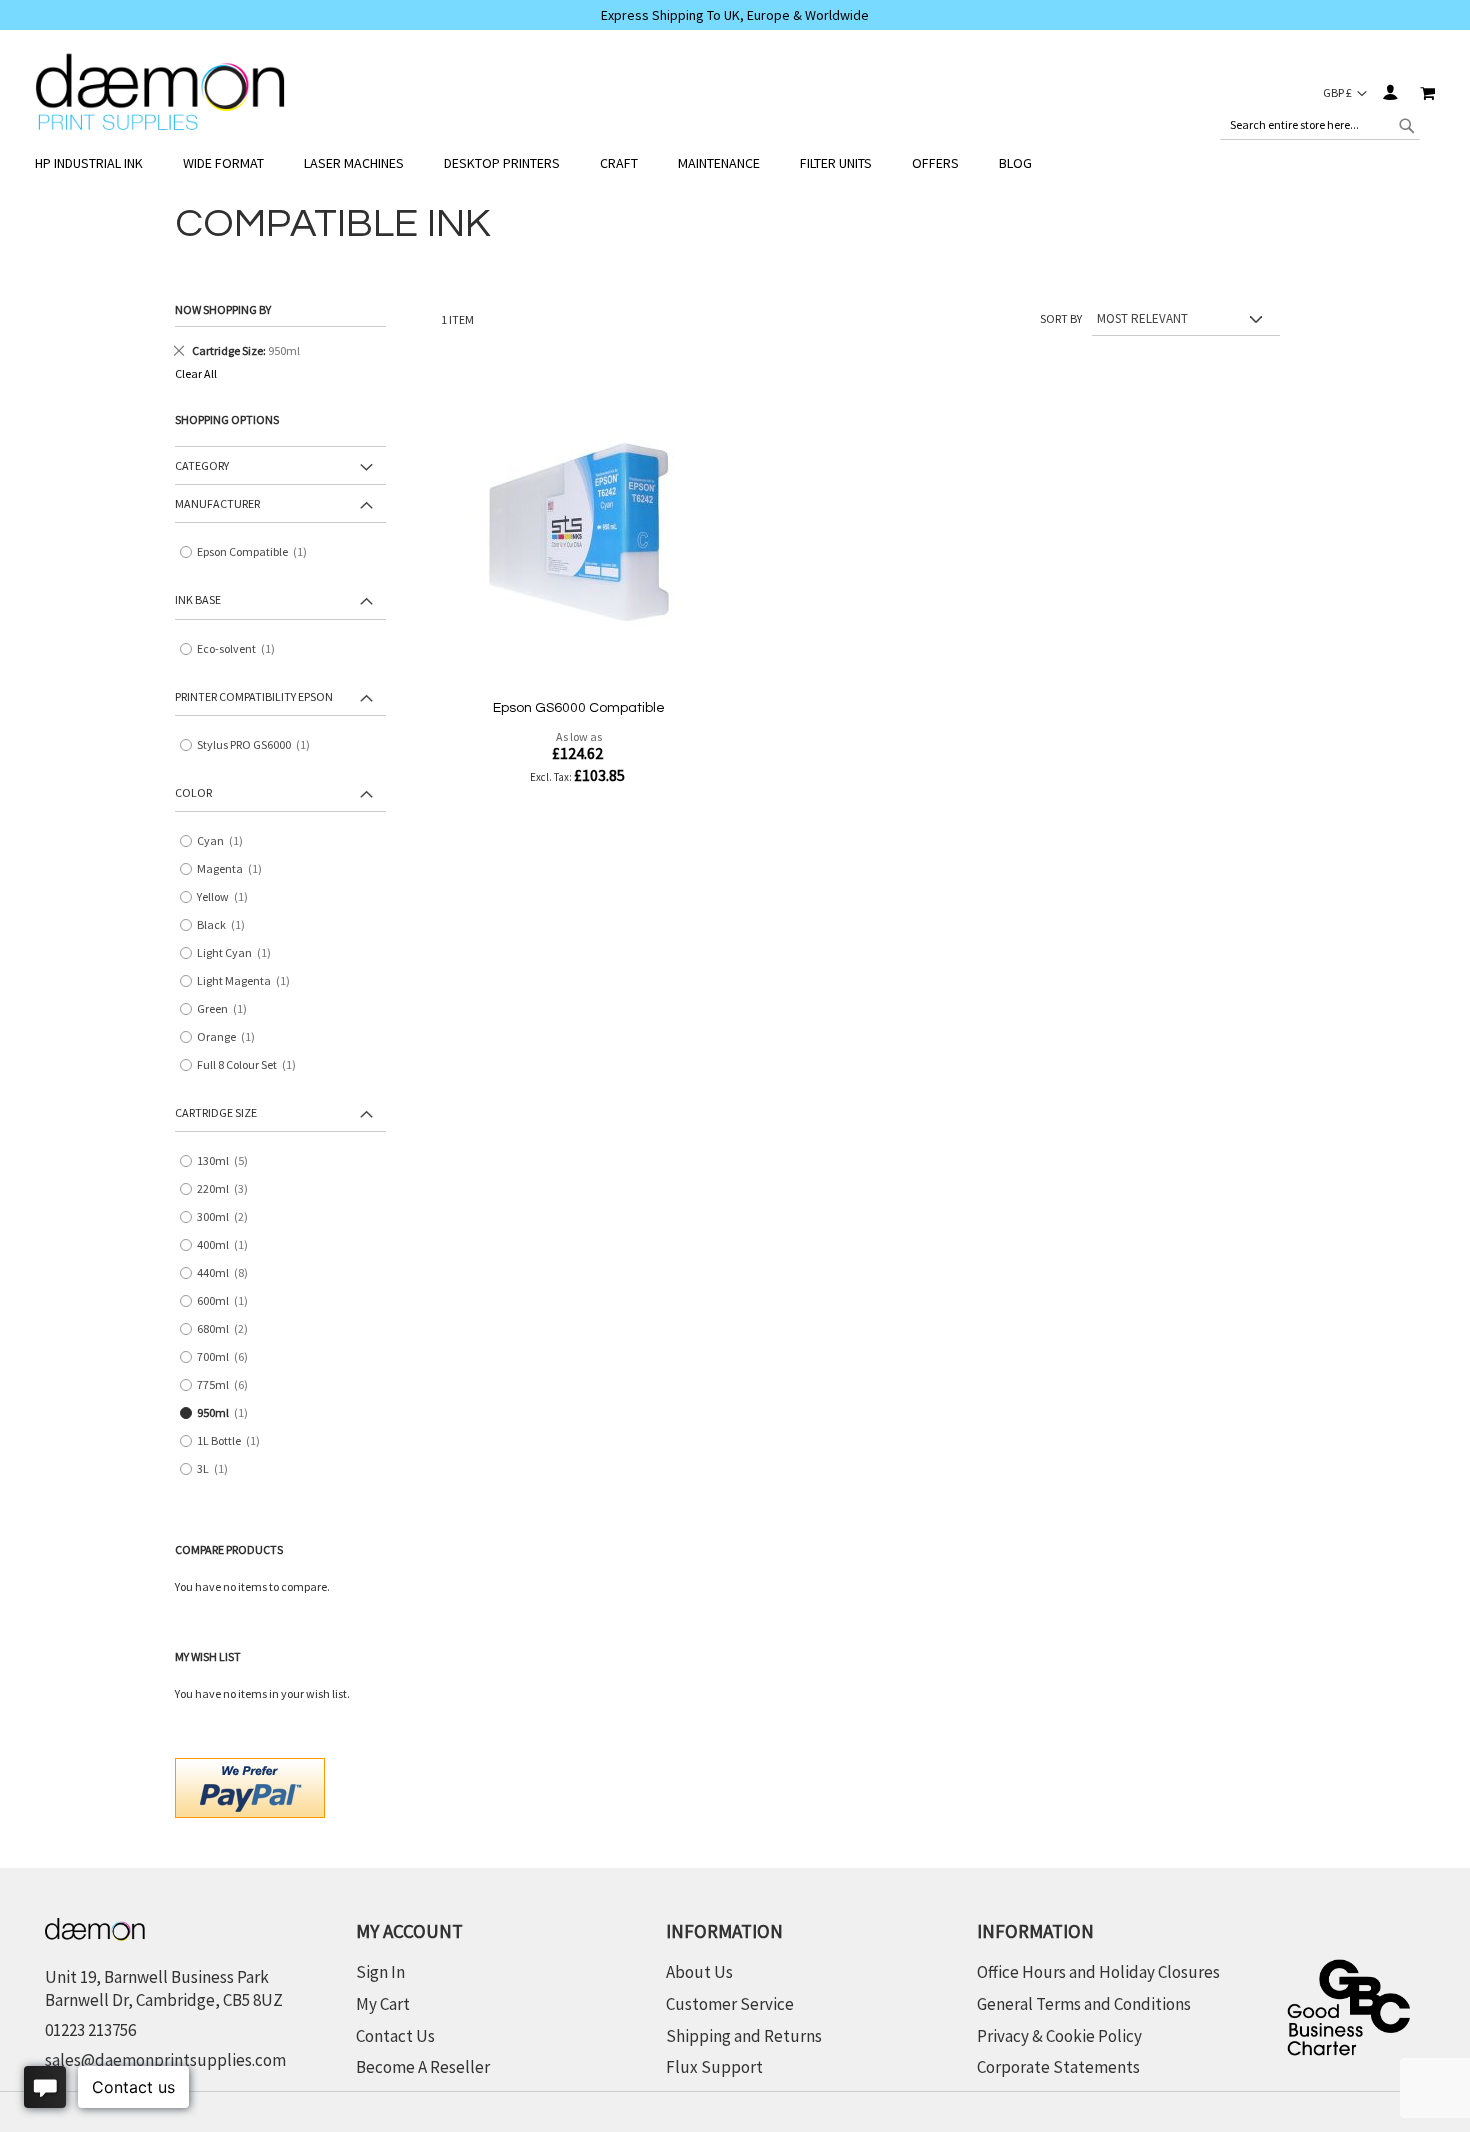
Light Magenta (248, 981)
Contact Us (395, 2036)
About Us (699, 1972)
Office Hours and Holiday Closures (1098, 1972)
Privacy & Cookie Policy (1059, 2036)
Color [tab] (193, 792)
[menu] (735, 163)
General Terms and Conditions (1084, 2004)
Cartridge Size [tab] (216, 1112)
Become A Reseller (423, 2067)
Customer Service (730, 2004)
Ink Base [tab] (198, 599)
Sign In (1389, 92)
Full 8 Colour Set (251, 1065)
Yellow (227, 897)
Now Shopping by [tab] (223, 309)
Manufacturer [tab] (217, 503)
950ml (227, 1413)
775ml (229, 1385)
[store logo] (160, 92)
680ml (229, 1329)
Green (226, 1009)
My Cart (383, 2004)
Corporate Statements (1058, 2067)
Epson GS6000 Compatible (579, 708)
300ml (229, 1217)
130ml (229, 1161)
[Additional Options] (250, 1785)
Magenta (234, 869)
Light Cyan (238, 953)
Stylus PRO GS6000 (258, 745)
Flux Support (714, 2067)
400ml (227, 1245)
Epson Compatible (256, 552)
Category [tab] (202, 465)
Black (225, 925)
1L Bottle (233, 1441)
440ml (229, 1273)
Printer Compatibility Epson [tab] (254, 696)
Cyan (224, 841)
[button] (1345, 93)
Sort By (1061, 318)
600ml (227, 1301)
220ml (229, 1189)
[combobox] (1320, 125)
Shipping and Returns (744, 2036)
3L (217, 1469)
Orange (230, 1037)
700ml (229, 1357)
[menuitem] (99, 163)
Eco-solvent (240, 649)
